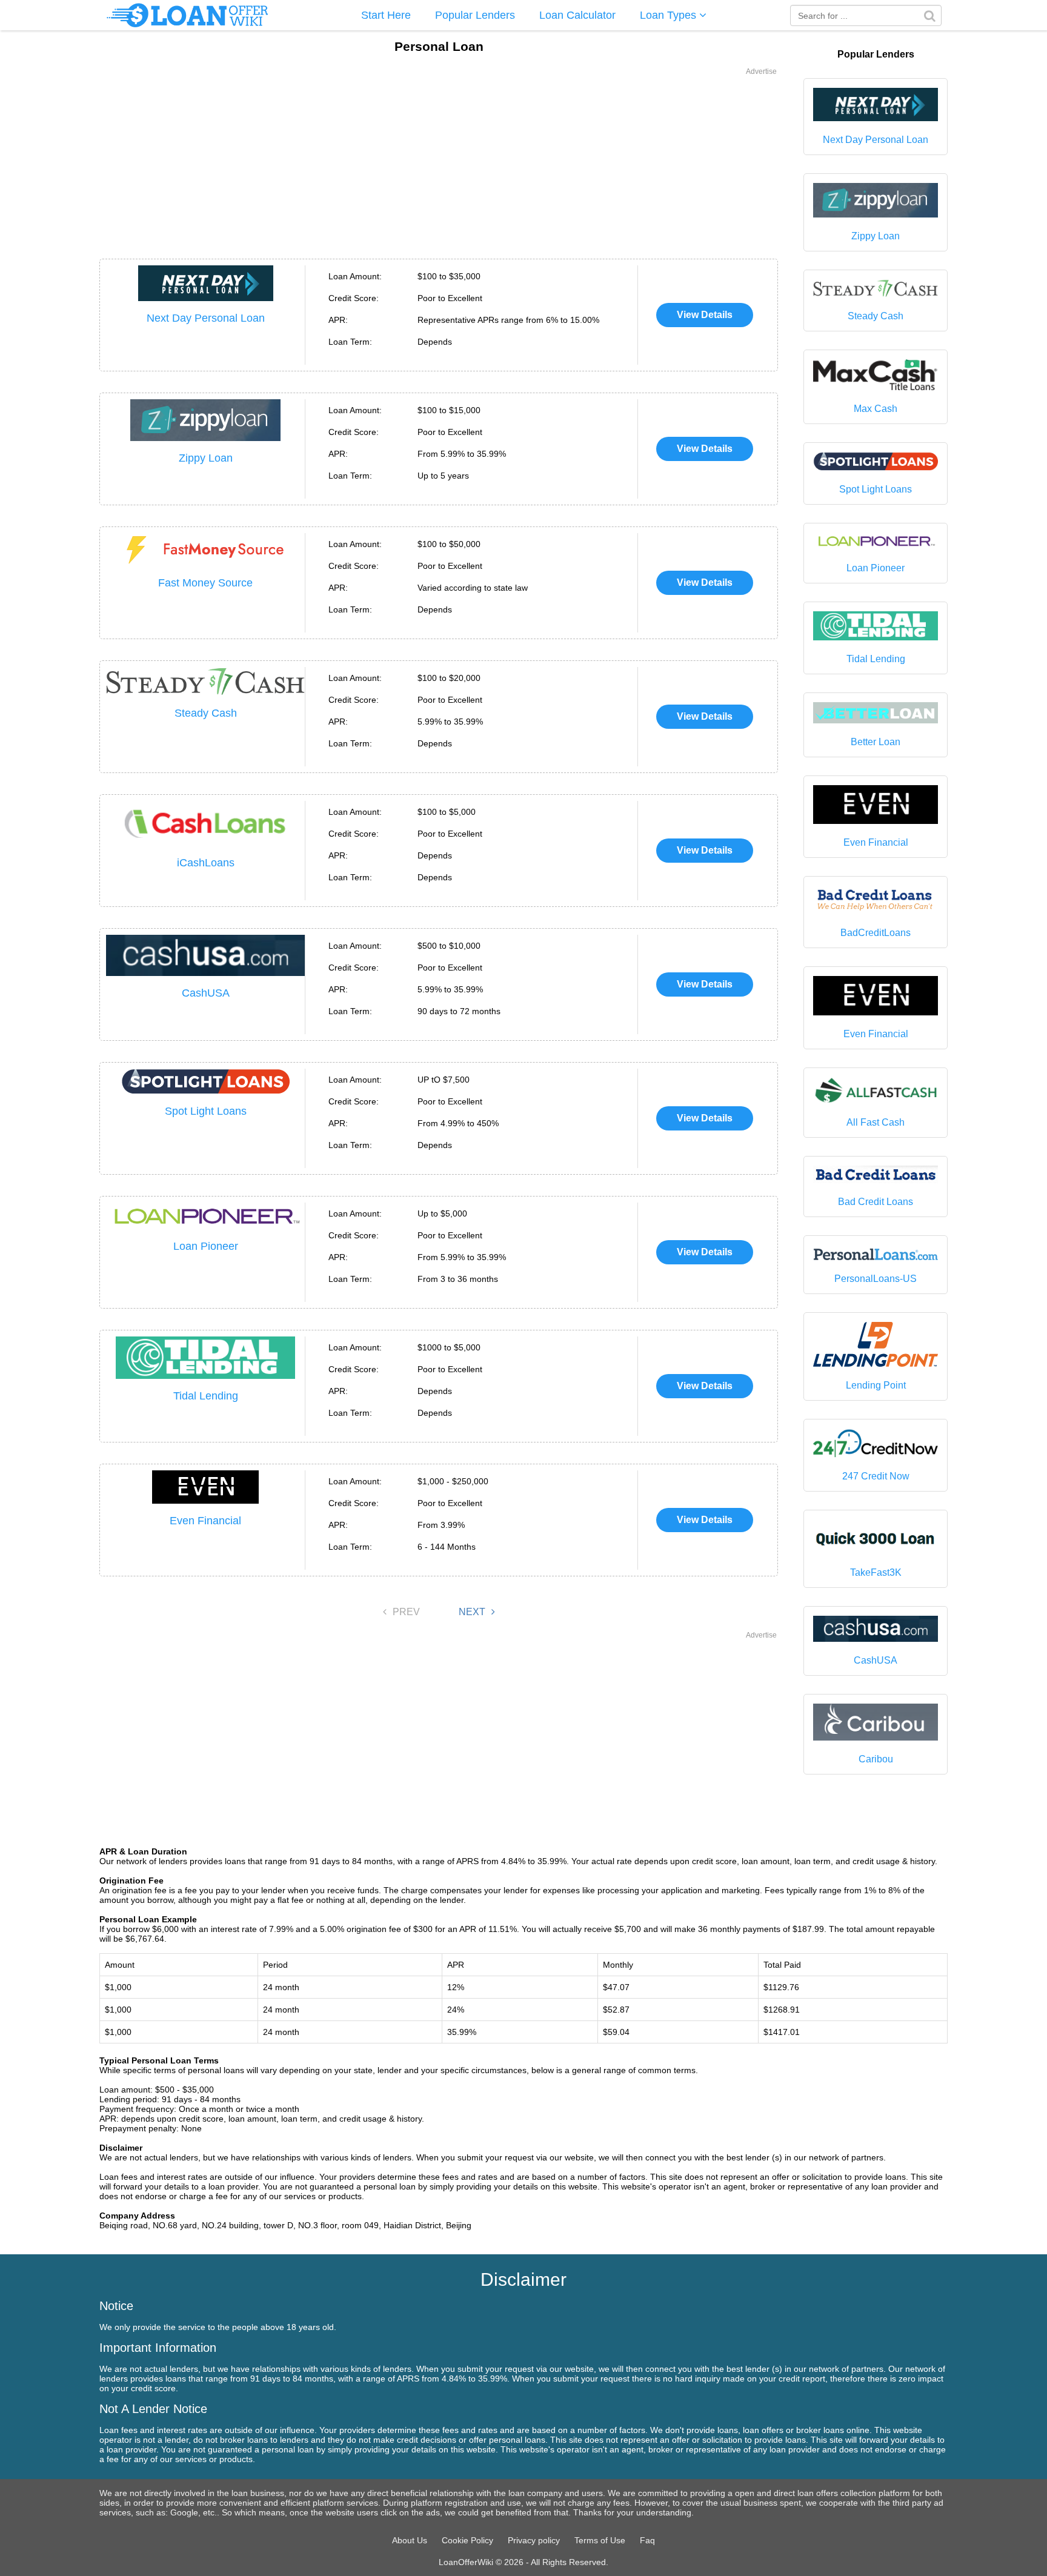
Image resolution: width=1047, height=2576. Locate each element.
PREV (406, 1612)
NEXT (472, 1612)
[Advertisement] (439, 162)
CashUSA (206, 993)
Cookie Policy (467, 2540)
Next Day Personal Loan (206, 318)
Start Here (386, 15)
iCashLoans (206, 863)
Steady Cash (206, 713)
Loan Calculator (577, 15)
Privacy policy (534, 2540)
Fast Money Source (205, 583)
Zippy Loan (206, 458)
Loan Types (670, 15)
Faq (647, 2540)
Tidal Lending (206, 1396)
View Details (705, 315)
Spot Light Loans (206, 1111)
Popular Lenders (475, 15)
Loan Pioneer (206, 1246)
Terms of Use (600, 2540)
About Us (410, 2540)
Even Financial (205, 1521)
